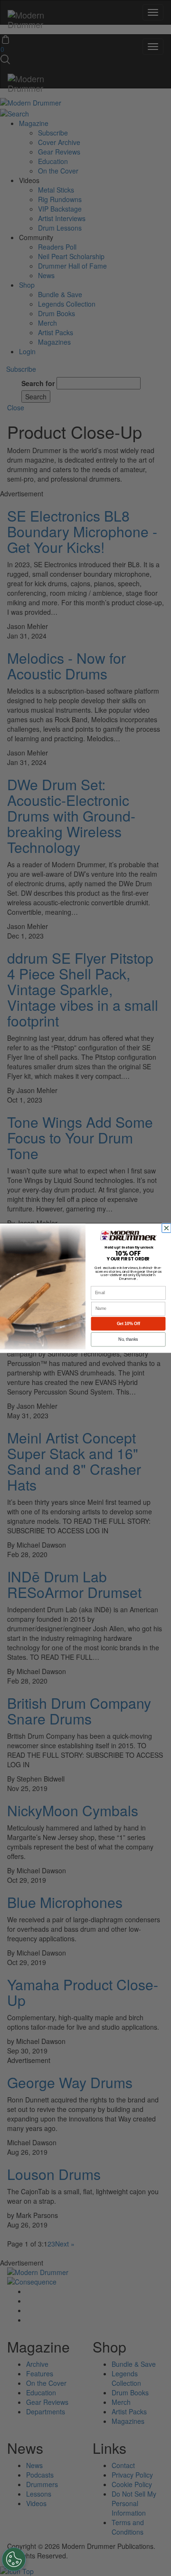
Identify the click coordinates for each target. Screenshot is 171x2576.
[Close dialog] (167, 1228)
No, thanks (128, 1339)
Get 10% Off (128, 1324)
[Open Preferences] (14, 2559)
